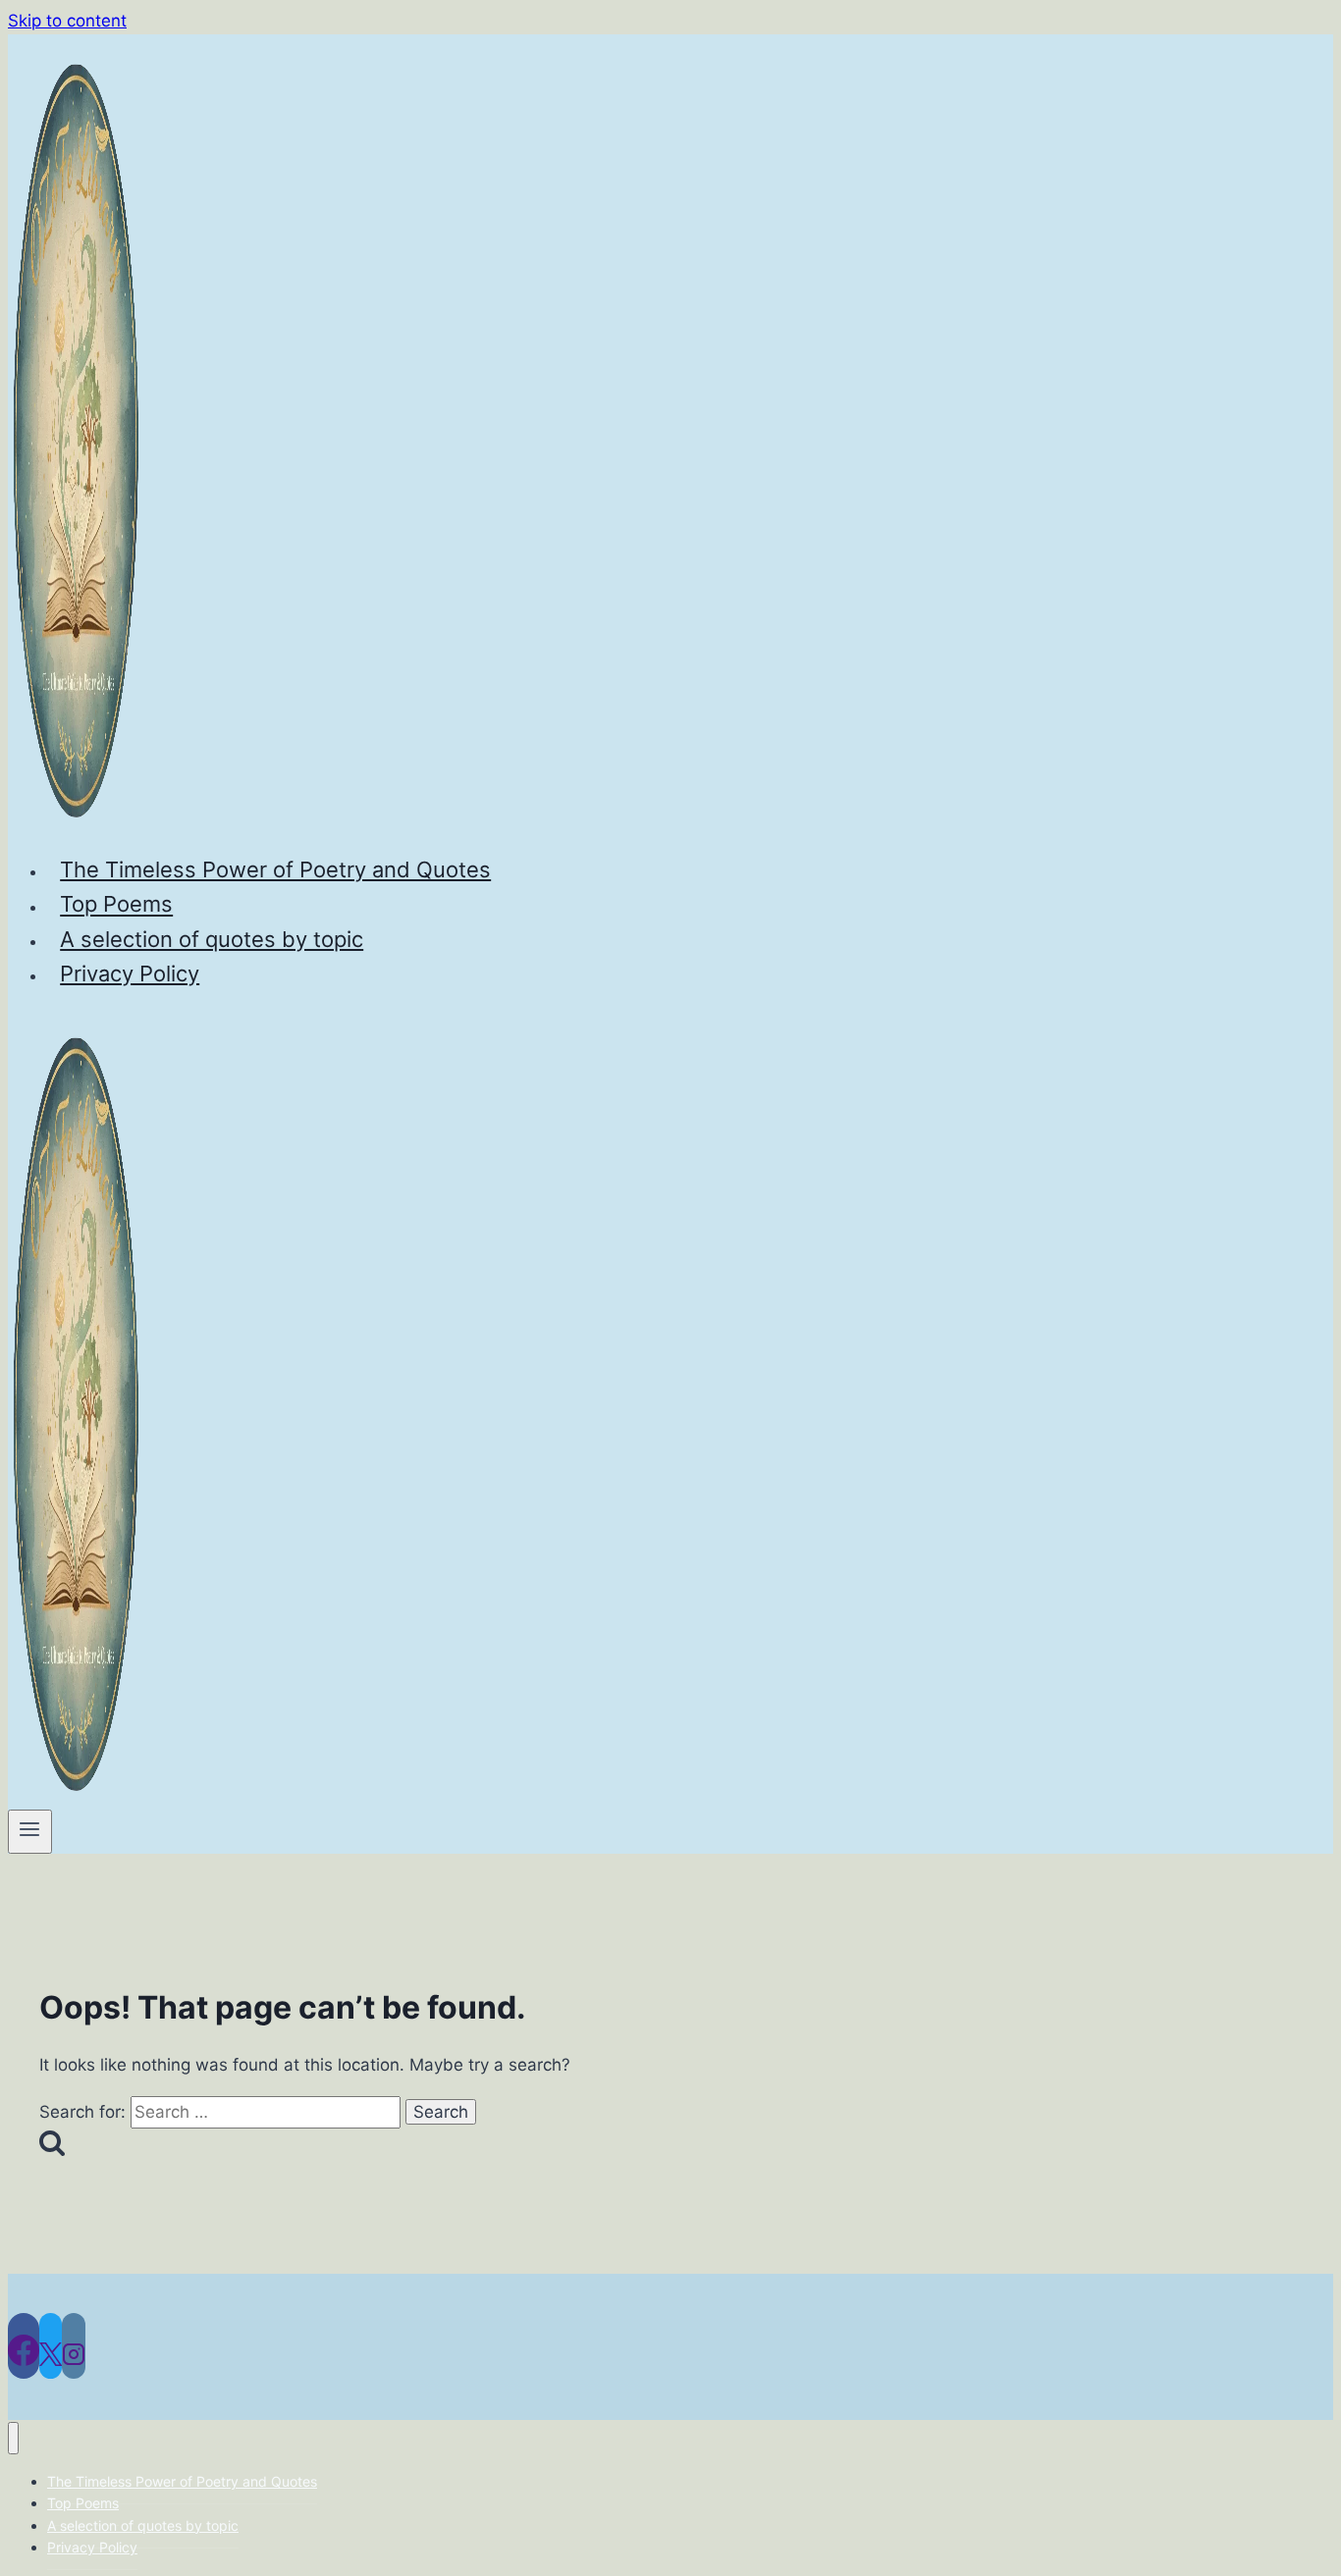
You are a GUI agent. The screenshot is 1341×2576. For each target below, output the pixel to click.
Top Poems (116, 905)
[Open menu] (30, 1831)
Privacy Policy (130, 973)
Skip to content (67, 21)
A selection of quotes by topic (212, 939)
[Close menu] (13, 2438)
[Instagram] (74, 2346)
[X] (51, 2346)
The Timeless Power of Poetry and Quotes (275, 869)
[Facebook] (24, 2346)
